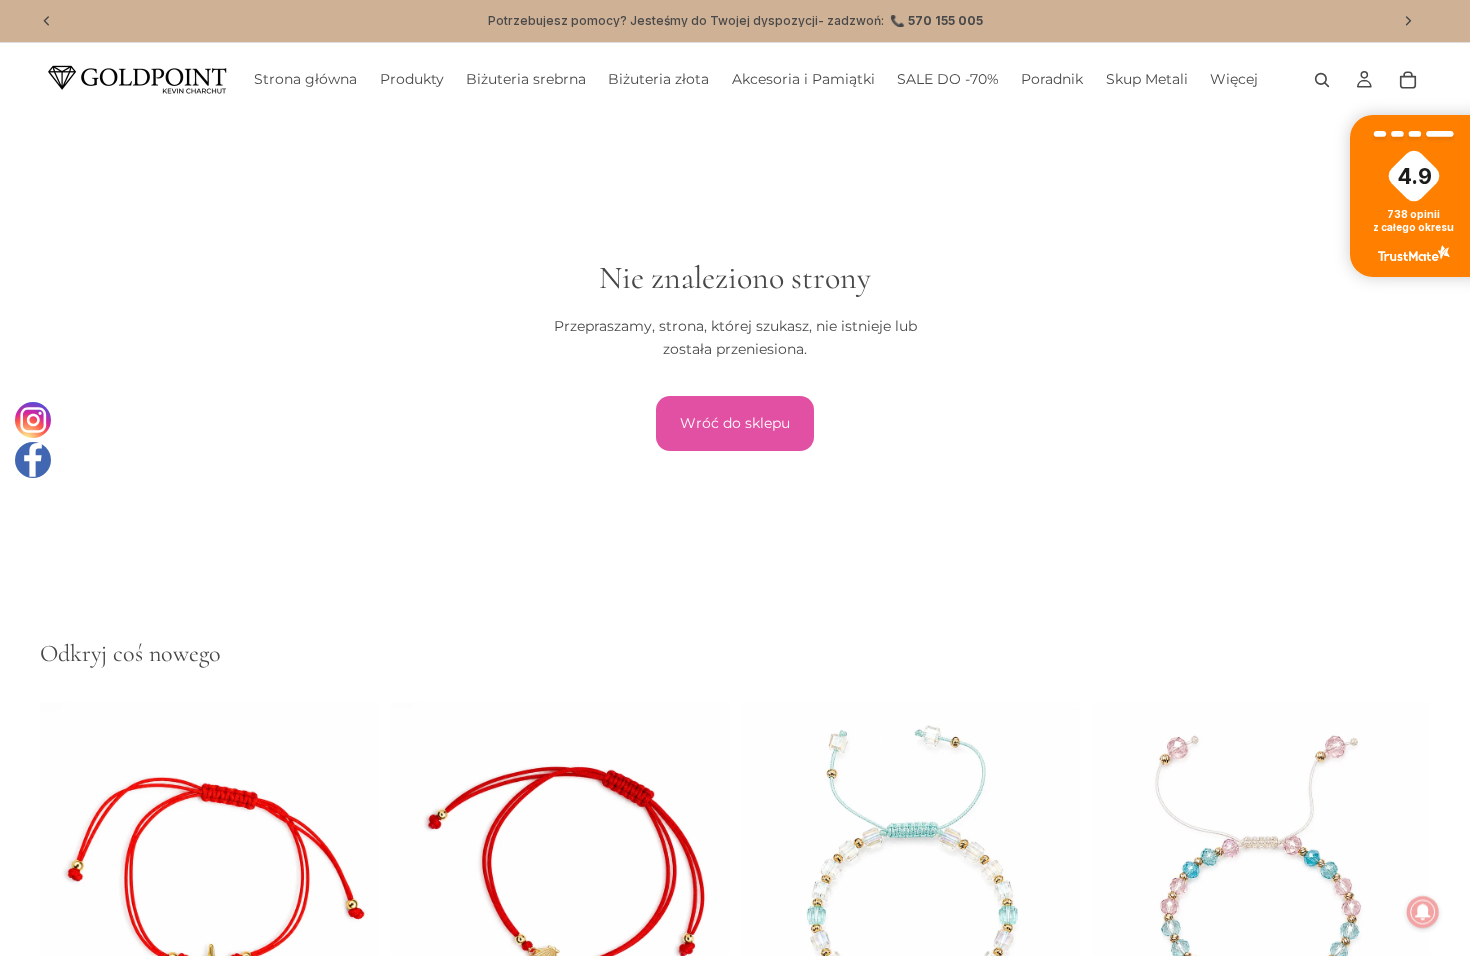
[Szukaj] (1322, 80)
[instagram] (33, 420)
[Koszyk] (1408, 80)
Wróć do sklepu (735, 423)
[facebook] (33, 460)
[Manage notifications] (1423, 912)
